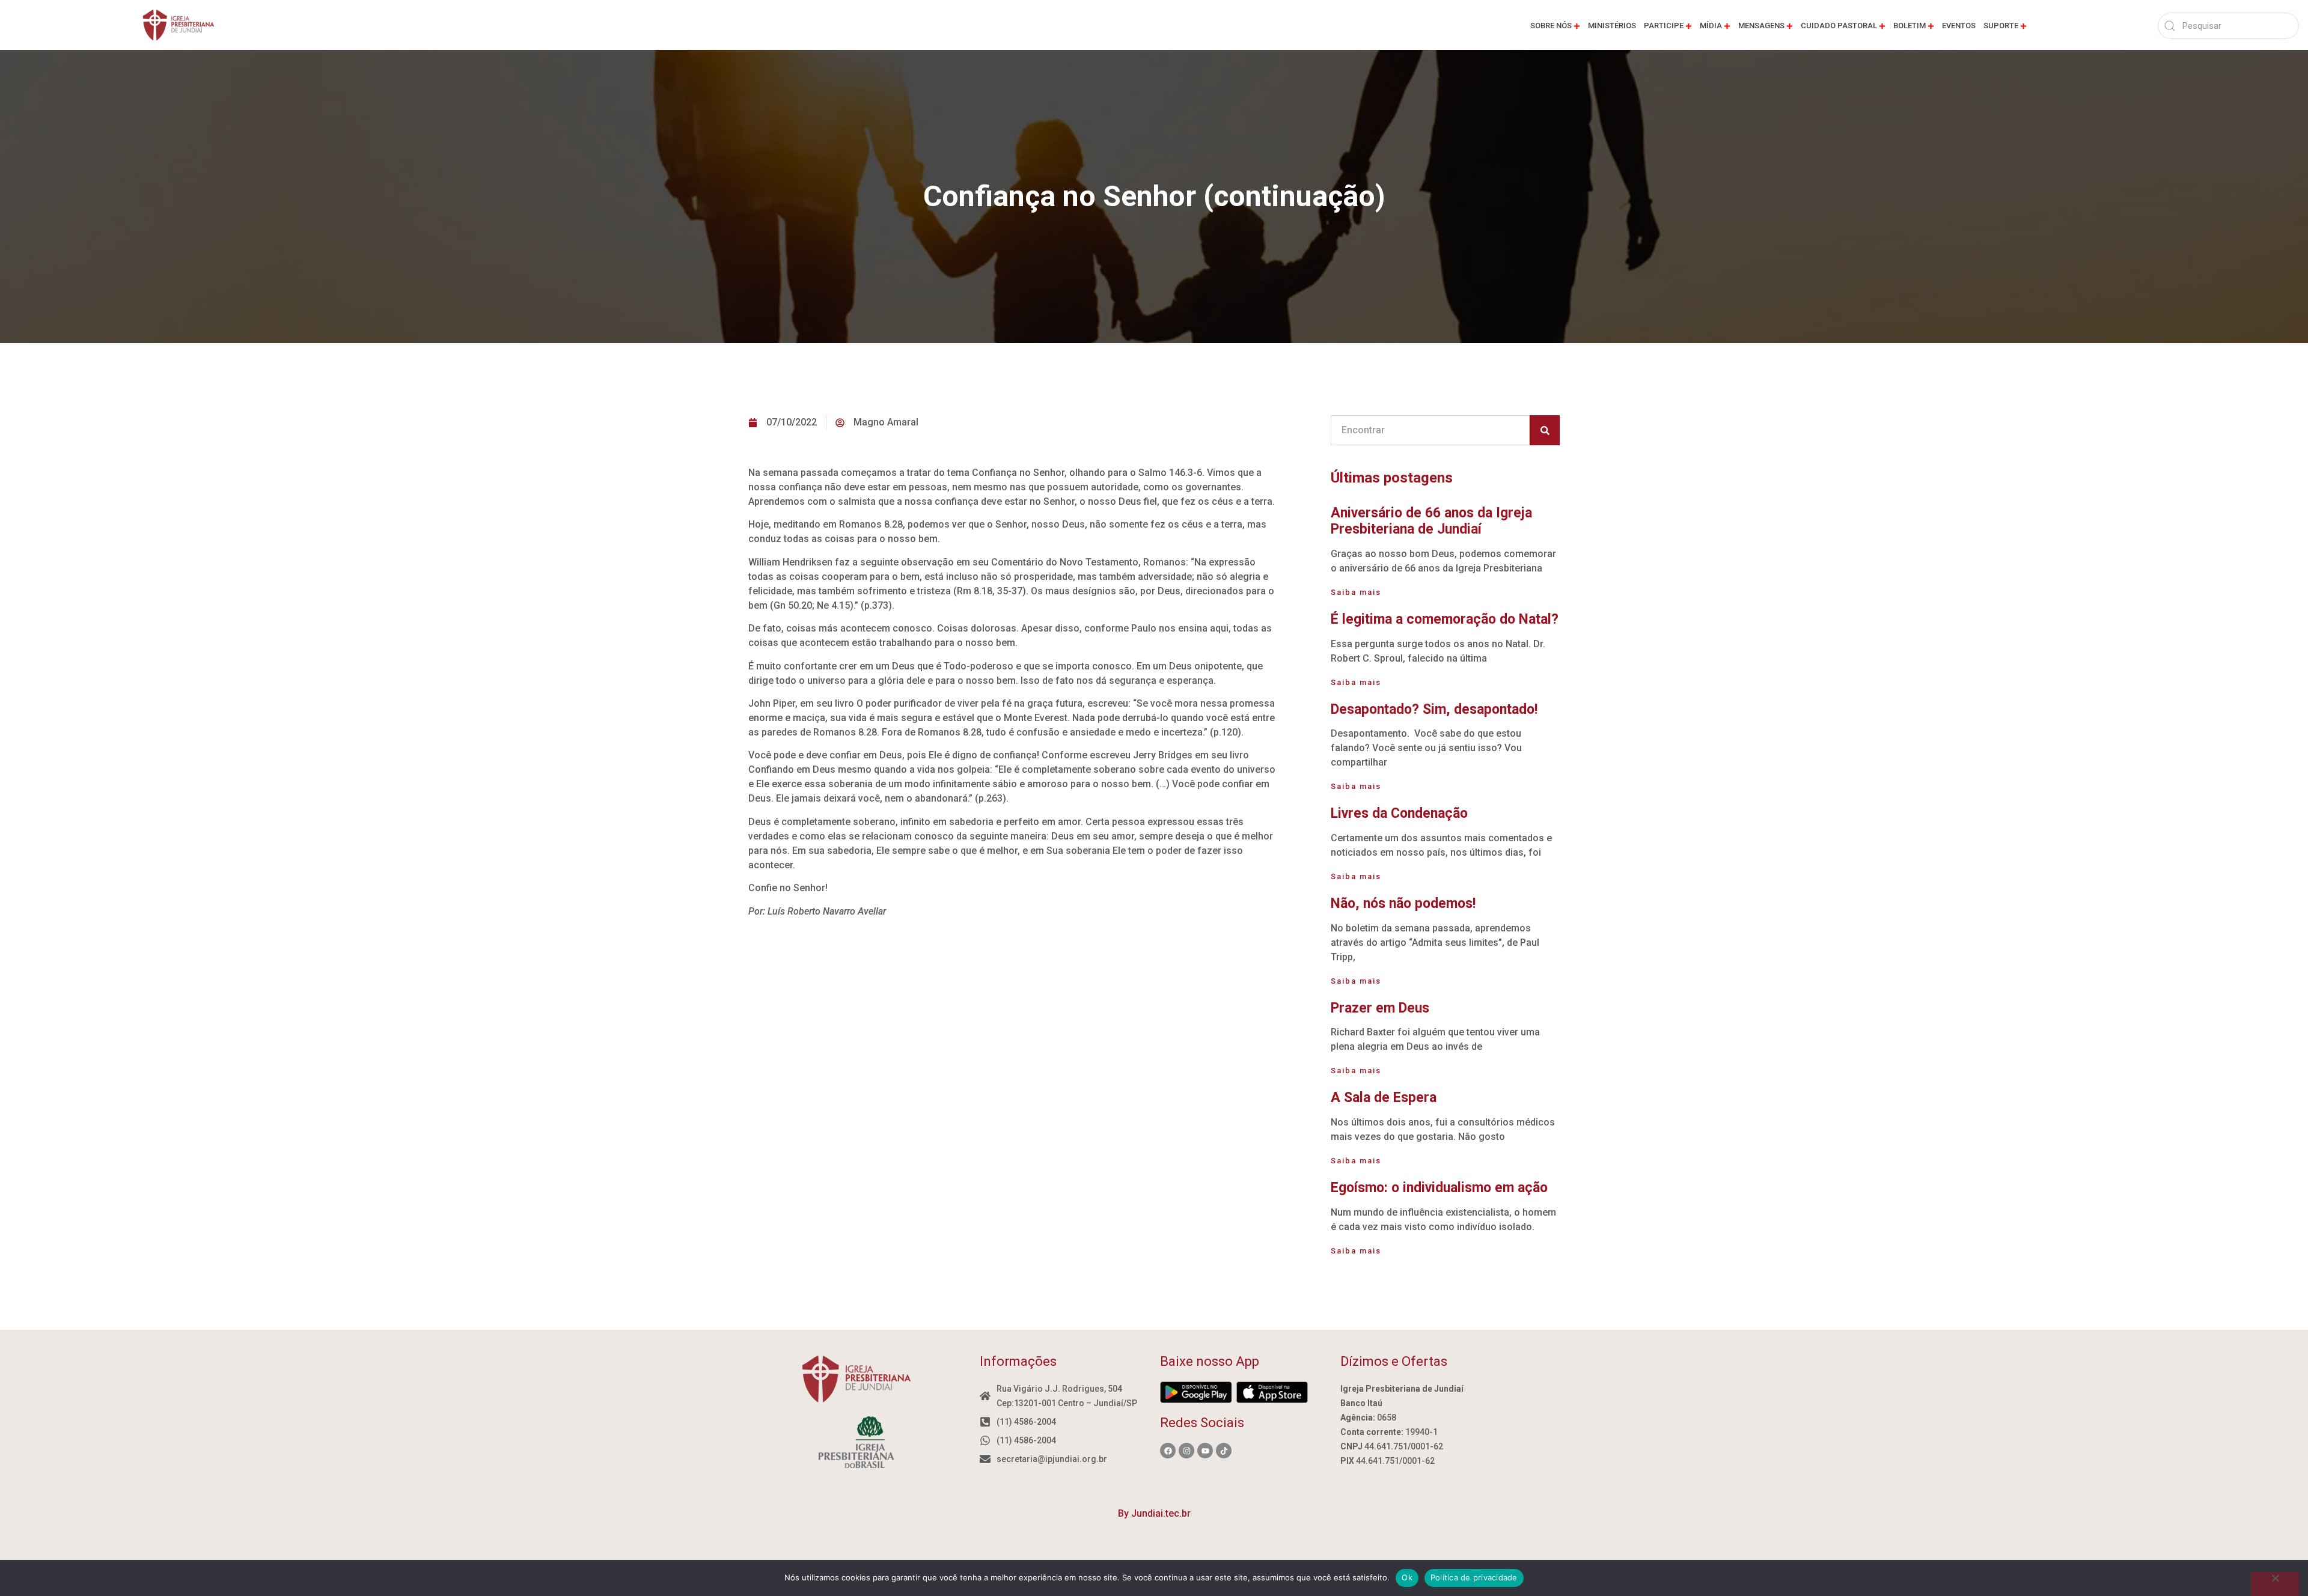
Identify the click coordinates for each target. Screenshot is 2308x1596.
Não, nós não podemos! (1403, 903)
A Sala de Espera (1384, 1098)
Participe (1664, 26)
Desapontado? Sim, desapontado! (1434, 709)
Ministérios (1612, 26)
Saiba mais (1356, 592)
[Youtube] (1205, 1451)
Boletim (1910, 26)
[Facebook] (1168, 1451)
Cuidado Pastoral (1839, 26)
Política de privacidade (1474, 1577)
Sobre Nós (1551, 26)
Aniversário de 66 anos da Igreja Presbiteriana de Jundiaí (1431, 521)
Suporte (2001, 26)
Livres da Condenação (1399, 813)
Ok (1407, 1577)
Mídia (1711, 26)
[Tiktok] (1224, 1451)
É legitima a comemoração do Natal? (1445, 619)
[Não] (2275, 1584)
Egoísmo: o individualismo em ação (1439, 1188)
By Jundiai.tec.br (1154, 1513)
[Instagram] (1186, 1451)
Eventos (1959, 26)
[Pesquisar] (1545, 430)
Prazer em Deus (1380, 1008)
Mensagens (1761, 26)
